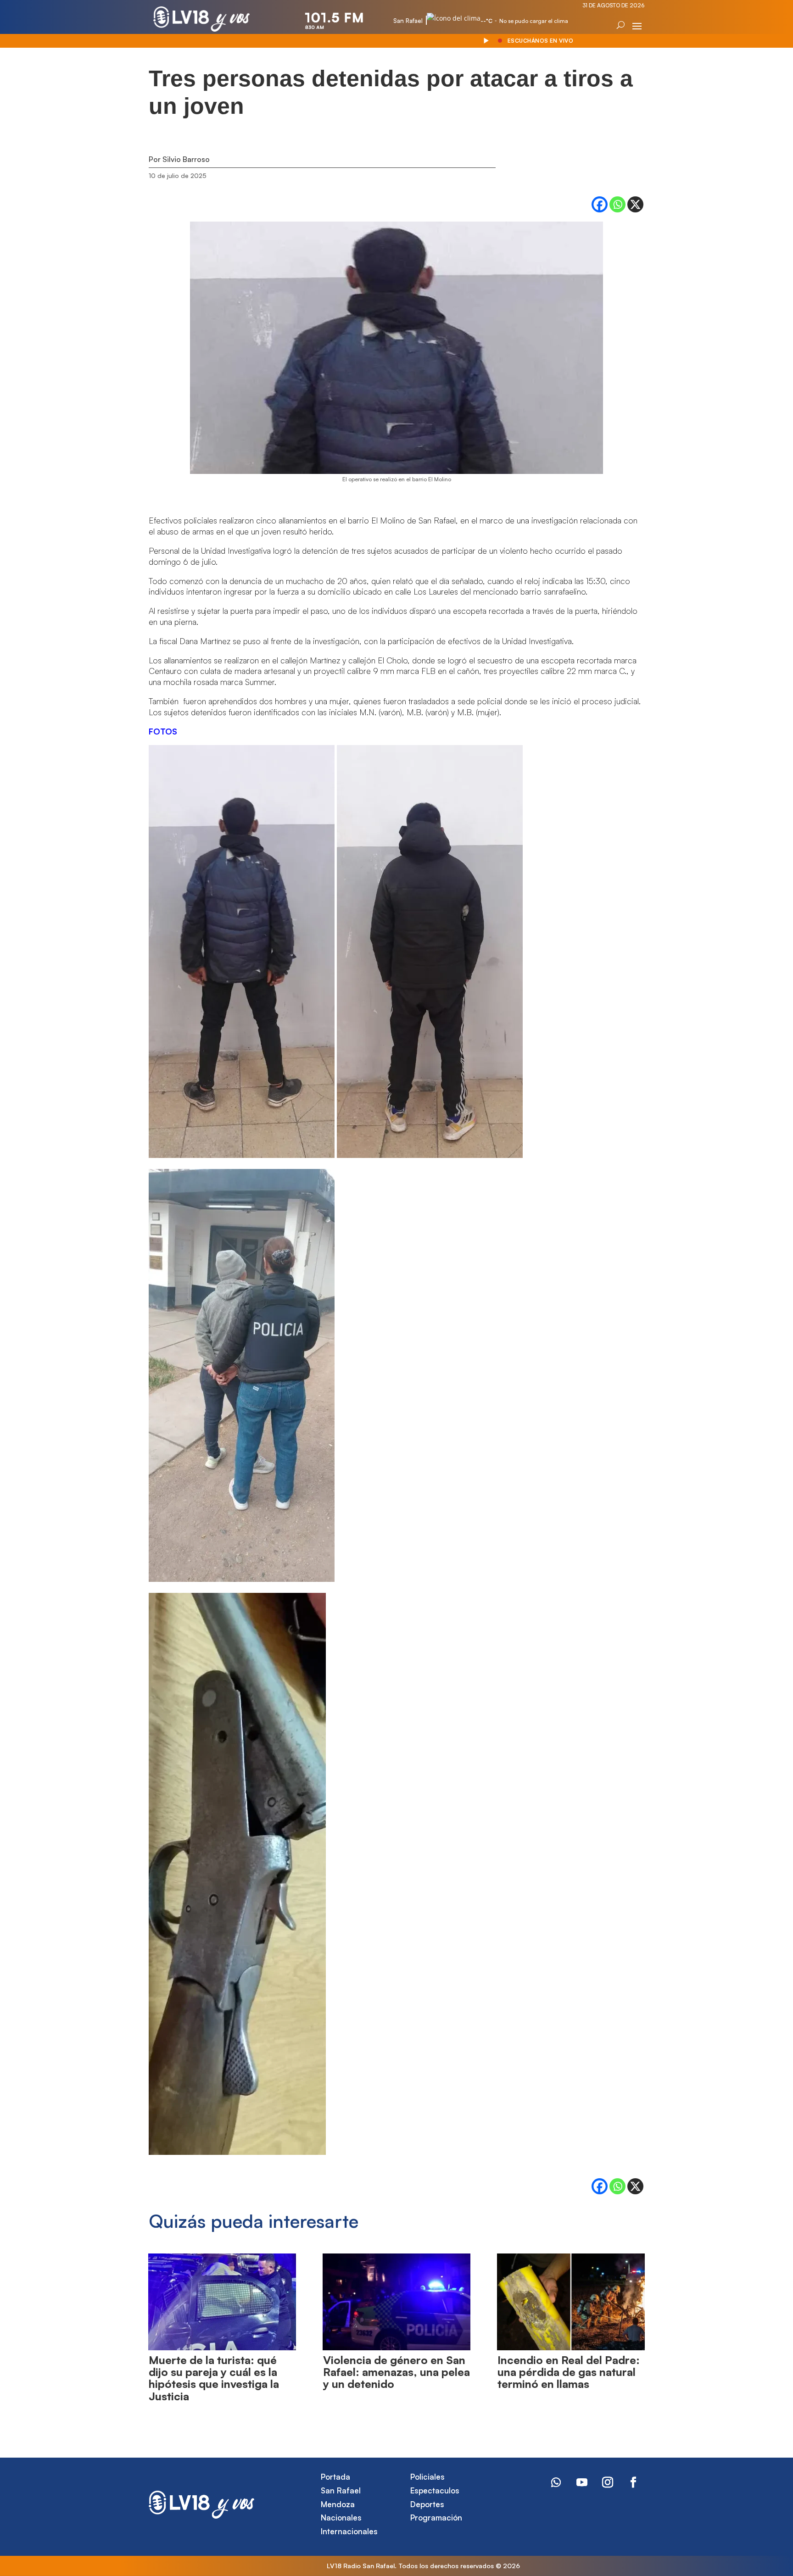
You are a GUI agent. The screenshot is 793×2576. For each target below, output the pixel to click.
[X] (635, 204)
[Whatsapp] (617, 204)
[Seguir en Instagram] (608, 2482)
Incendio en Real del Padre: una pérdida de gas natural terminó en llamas (569, 2372)
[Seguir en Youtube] (582, 2482)
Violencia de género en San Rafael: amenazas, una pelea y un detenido (396, 2372)
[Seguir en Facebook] (633, 2482)
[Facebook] (600, 204)
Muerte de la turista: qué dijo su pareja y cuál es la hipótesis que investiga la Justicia (214, 2378)
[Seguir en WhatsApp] (556, 2482)
